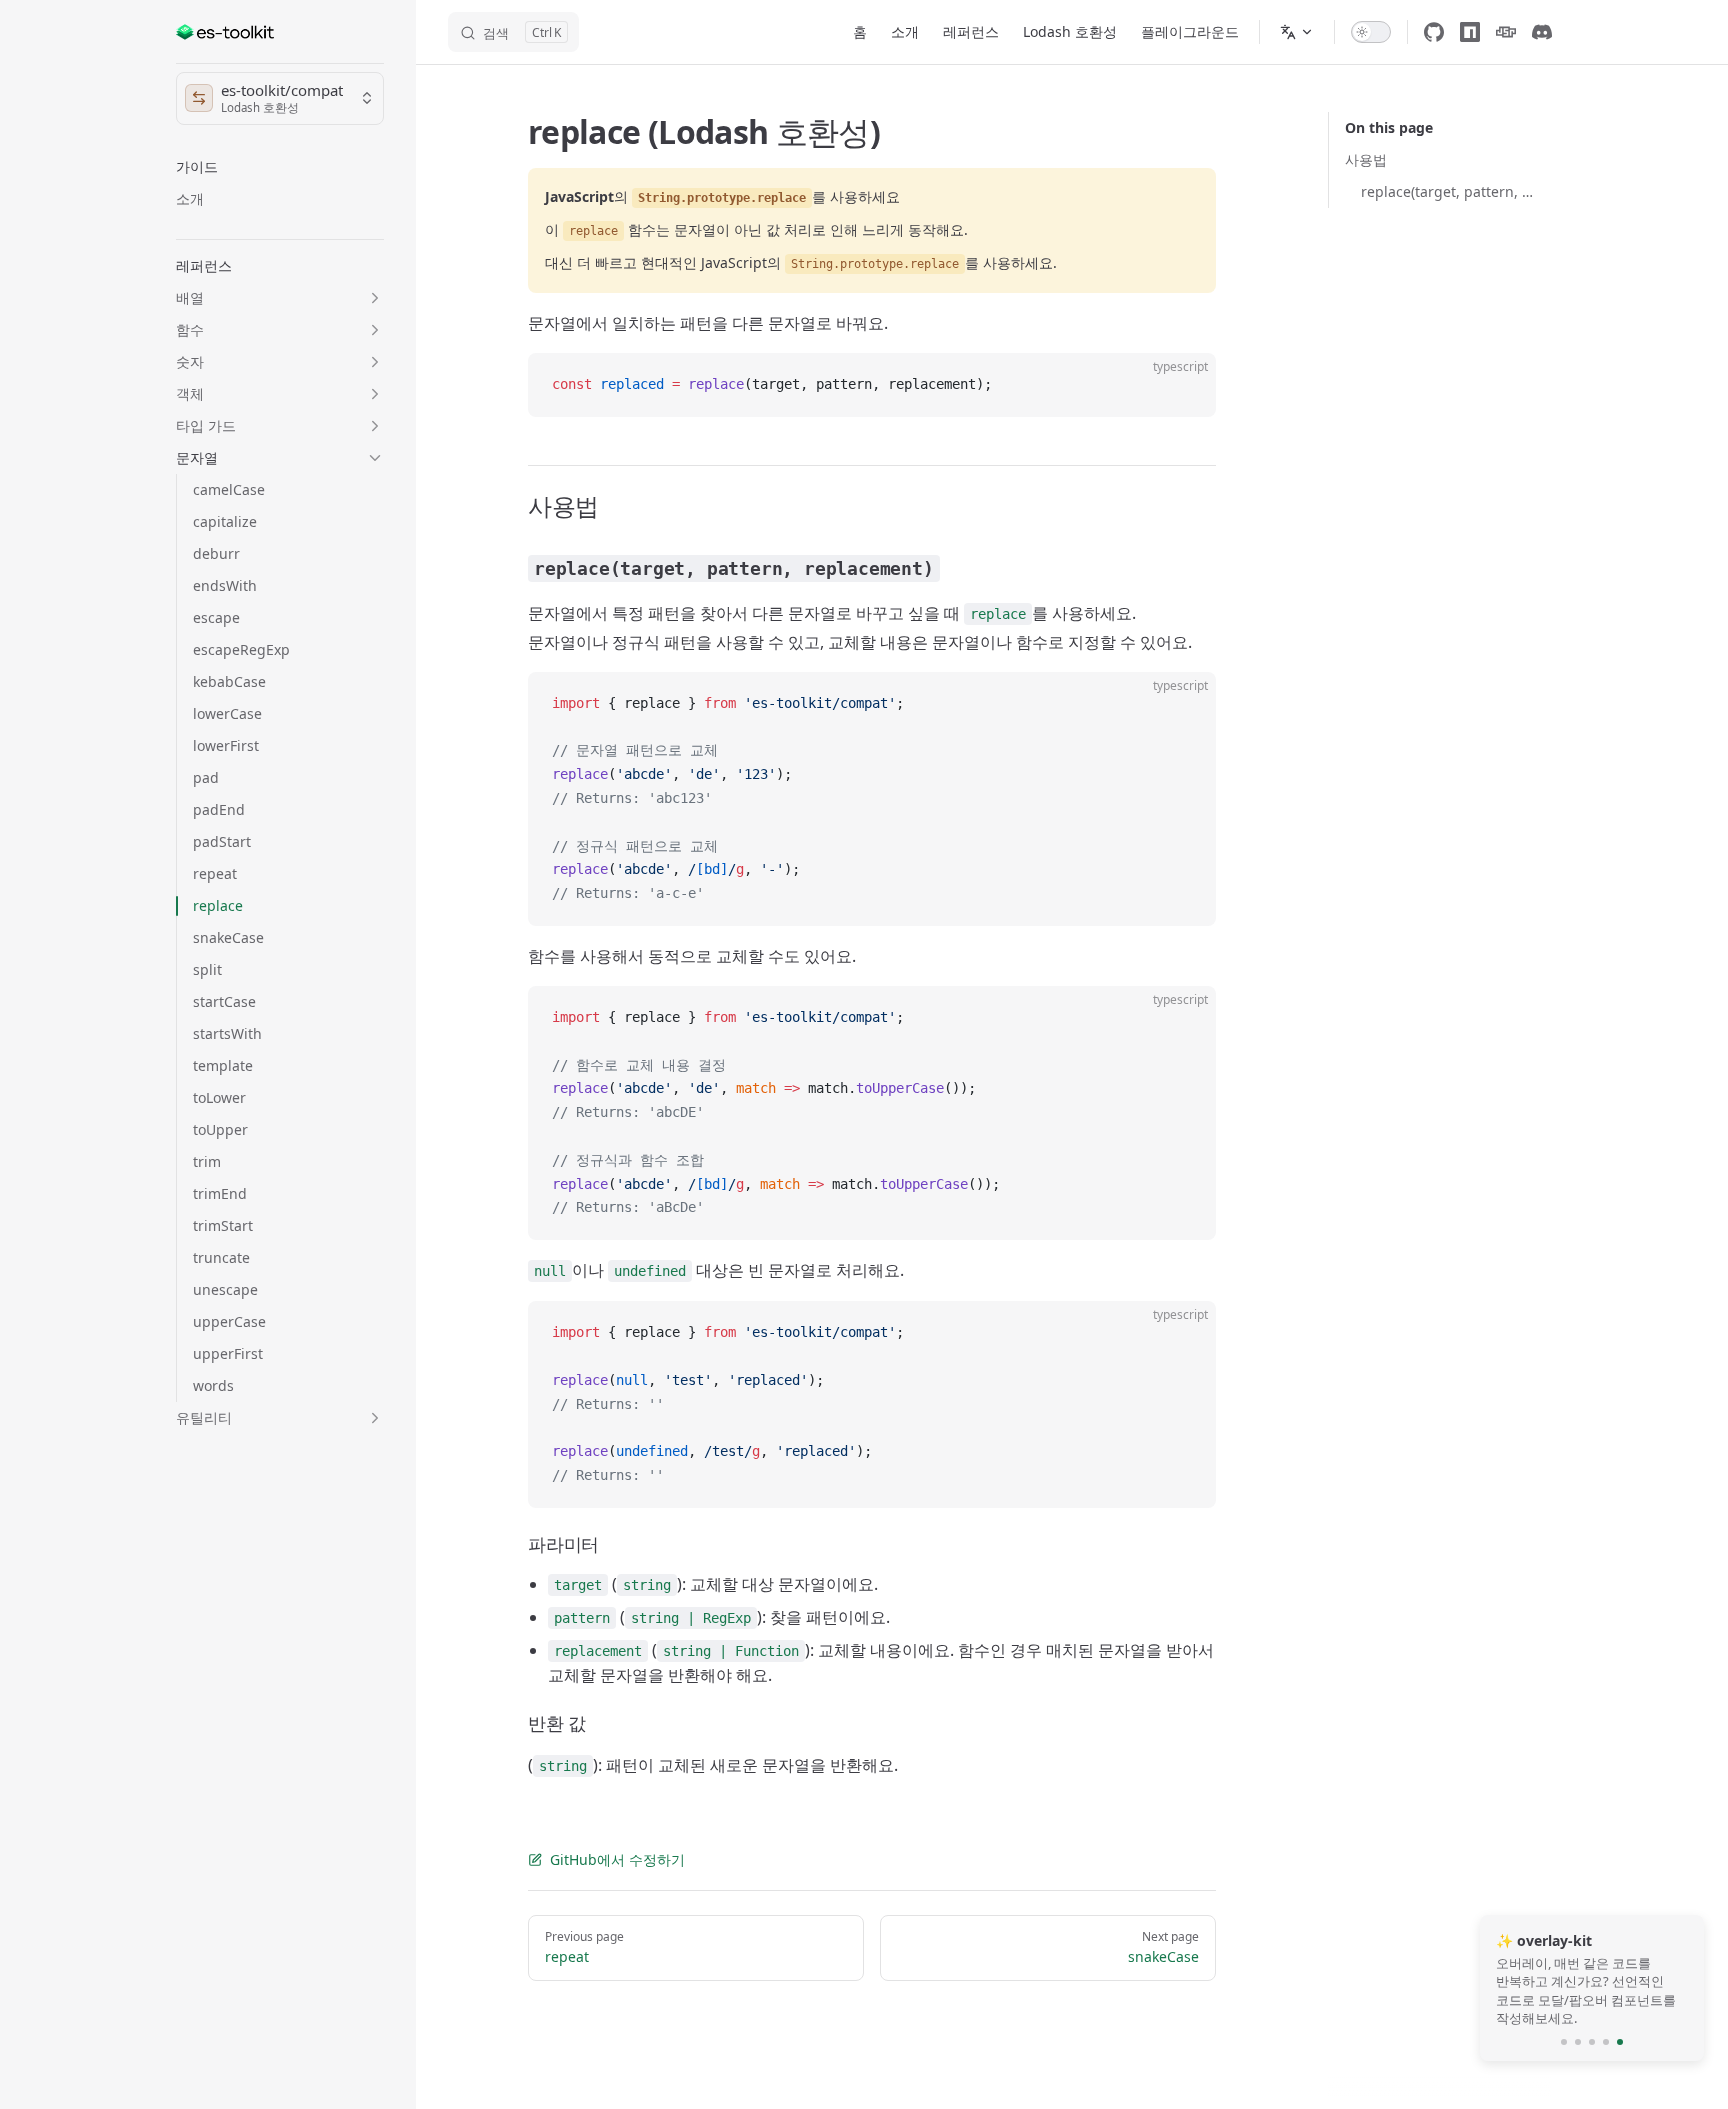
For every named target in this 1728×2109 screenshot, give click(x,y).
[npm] (1470, 32)
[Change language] (1297, 32)
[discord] (1542, 32)
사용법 (1366, 159)
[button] (280, 167)
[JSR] (1506, 32)
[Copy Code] (1184, 385)
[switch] (1371, 32)
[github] (1434, 32)
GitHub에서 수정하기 (617, 1859)
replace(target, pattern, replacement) (1448, 191)
